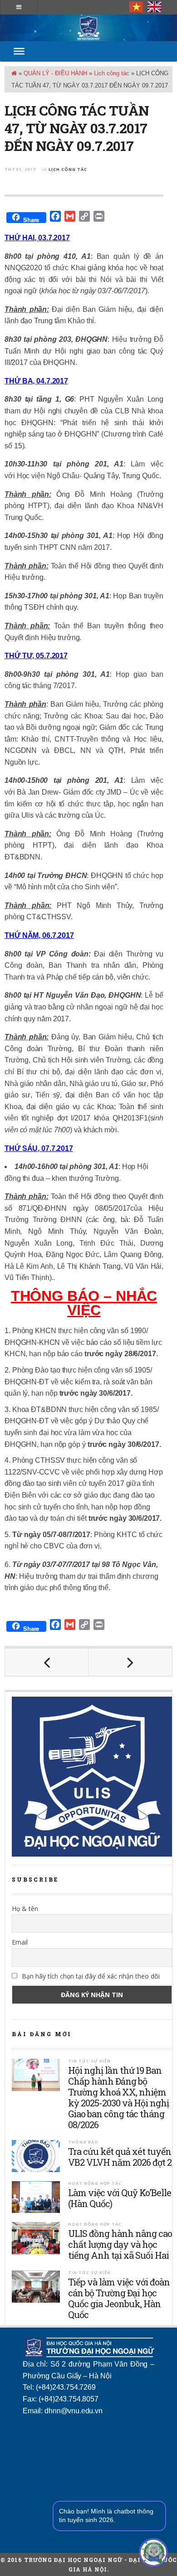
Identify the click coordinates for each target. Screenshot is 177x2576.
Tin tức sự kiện (89, 2061)
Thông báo (83, 2142)
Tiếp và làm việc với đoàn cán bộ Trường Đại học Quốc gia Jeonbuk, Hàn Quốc (119, 2298)
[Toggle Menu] (19, 51)
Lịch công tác (112, 73)
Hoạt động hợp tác (95, 2183)
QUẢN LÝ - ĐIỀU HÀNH (55, 73)
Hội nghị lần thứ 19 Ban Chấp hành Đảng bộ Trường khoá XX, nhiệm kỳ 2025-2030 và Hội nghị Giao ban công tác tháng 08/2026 (118, 2097)
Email (20, 1942)
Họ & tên (25, 1909)
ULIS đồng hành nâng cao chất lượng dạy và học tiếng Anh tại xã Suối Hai (120, 2244)
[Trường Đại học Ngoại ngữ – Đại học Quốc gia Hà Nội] (88, 28)
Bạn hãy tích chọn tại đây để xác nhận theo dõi (90, 1976)
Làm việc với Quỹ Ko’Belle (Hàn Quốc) (120, 2198)
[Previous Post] (47, 1662)
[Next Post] (130, 1662)
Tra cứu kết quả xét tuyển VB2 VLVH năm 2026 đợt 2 (120, 2157)
